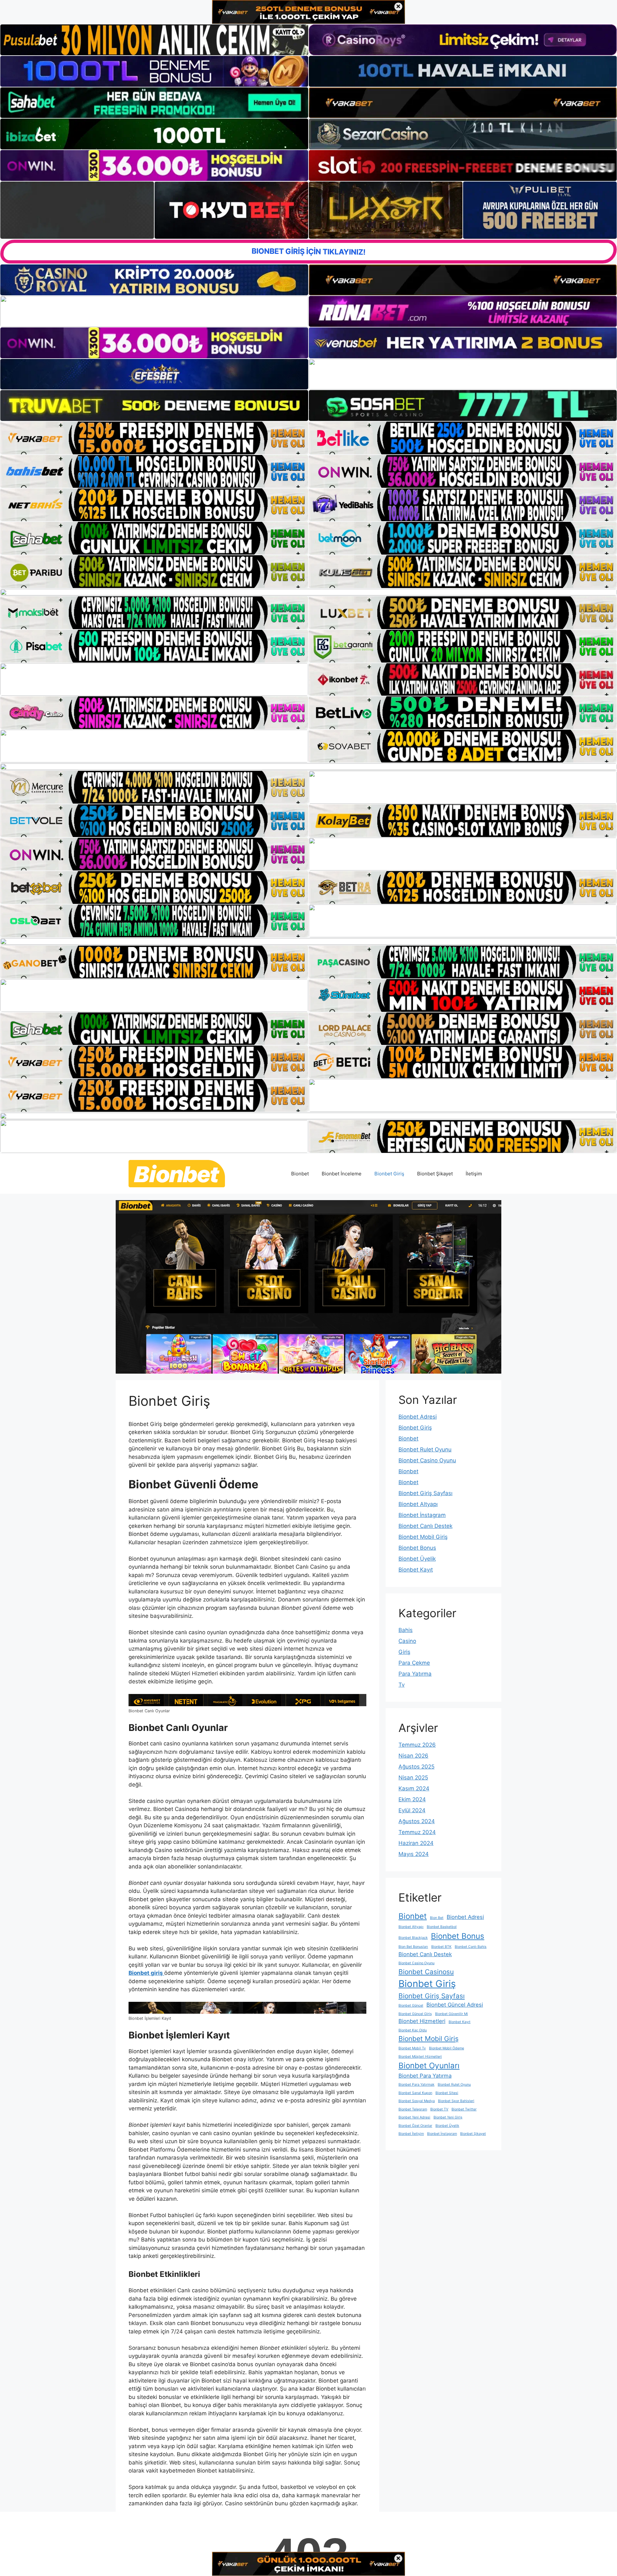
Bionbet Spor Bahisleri (456, 2101)
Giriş (404, 1652)
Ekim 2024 (412, 1799)
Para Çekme (414, 1663)
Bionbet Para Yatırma (425, 2076)
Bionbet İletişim (411, 2134)
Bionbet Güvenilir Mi (452, 2014)
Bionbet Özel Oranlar (415, 2126)
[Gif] (308, 592)
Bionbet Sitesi (447, 2093)
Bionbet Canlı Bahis (471, 1947)
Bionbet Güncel (411, 2006)
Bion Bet (437, 1918)
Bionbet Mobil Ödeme (447, 2048)
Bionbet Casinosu (426, 1972)
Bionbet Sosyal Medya (417, 2101)
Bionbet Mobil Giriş (423, 1537)
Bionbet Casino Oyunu (427, 1460)
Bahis (406, 1630)
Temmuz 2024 (417, 1832)
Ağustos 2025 (416, 1767)
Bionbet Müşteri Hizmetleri (420, 2057)
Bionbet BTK (441, 1947)
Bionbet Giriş (389, 1174)
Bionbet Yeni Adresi (414, 2117)
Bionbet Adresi (418, 1417)
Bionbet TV (439, 2109)
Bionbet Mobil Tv (412, 2048)
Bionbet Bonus (417, 1548)
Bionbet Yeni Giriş (448, 2117)
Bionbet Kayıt (416, 1570)
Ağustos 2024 (417, 1821)
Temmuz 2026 (417, 1745)
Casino (407, 1641)
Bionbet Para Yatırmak (416, 2085)
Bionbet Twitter (464, 2109)
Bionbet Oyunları (429, 2066)
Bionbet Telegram (413, 2109)
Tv (402, 1685)
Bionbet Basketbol (442, 1927)
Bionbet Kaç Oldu (413, 2030)
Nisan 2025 (413, 1778)
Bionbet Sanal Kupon (415, 2093)
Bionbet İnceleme (342, 1174)
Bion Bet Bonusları (413, 1947)
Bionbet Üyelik (417, 1559)
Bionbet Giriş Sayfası (425, 1493)
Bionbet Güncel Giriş (415, 2014)
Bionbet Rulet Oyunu (425, 1449)
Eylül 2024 (412, 1810)
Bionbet (300, 1174)
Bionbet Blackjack (413, 1938)
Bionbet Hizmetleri (422, 2021)
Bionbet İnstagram (422, 1515)
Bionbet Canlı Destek (425, 1526)
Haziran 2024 (416, 1843)
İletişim (474, 1174)
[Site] (154, 438)
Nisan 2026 (413, 1756)
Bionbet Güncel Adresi (455, 2005)
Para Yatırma (415, 1674)
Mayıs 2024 (414, 1854)
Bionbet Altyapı (418, 1504)
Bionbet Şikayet (435, 1174)
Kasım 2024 (414, 1788)
